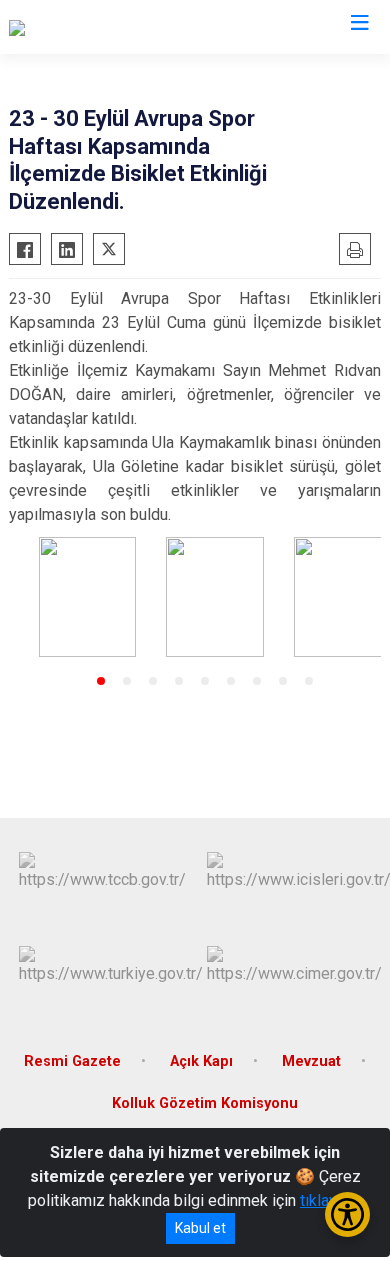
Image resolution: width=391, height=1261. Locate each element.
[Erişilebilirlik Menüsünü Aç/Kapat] (347, 1214)
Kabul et (200, 1228)
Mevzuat (311, 1061)
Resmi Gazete (72, 1061)
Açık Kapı (201, 1061)
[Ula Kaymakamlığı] (70, 27)
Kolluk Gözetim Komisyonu (205, 1103)
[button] (101, 681)
